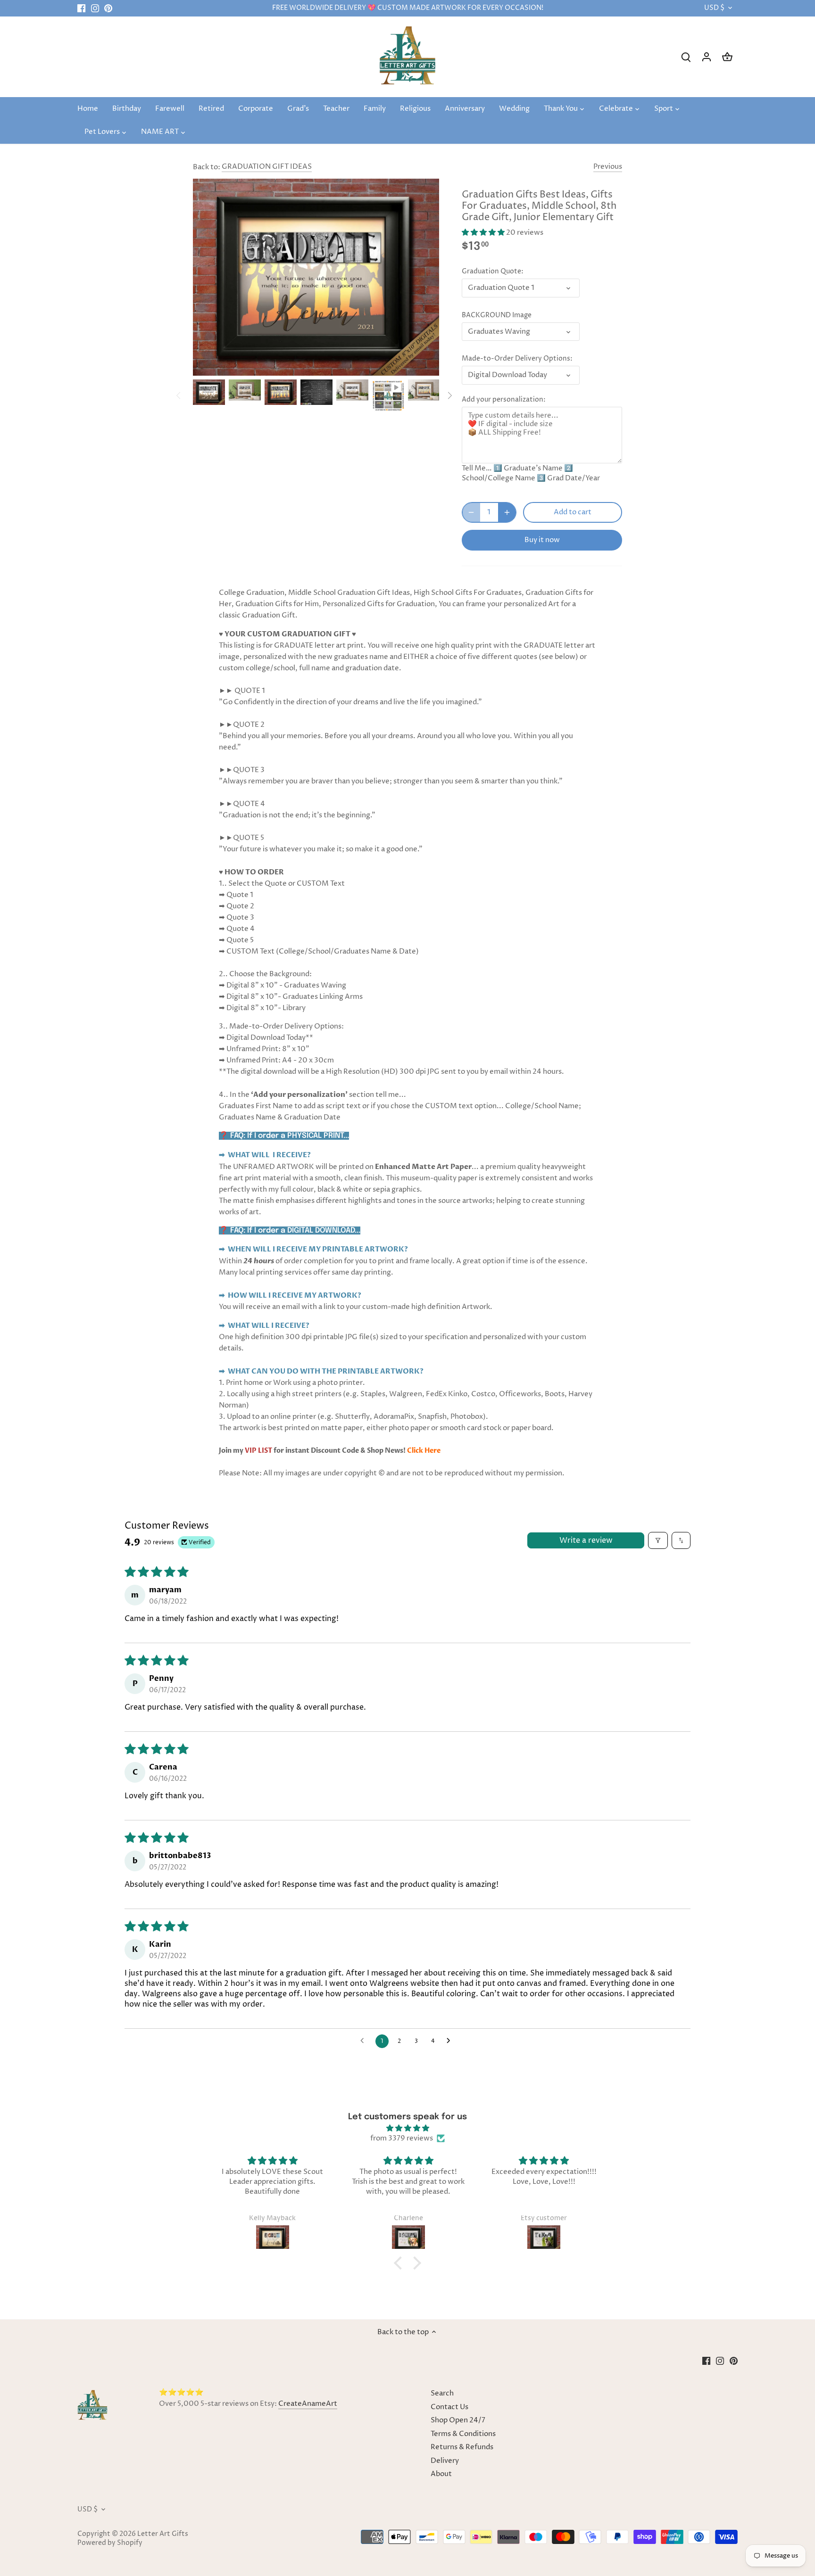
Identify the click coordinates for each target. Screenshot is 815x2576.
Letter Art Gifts (163, 2534)
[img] (407, 2128)
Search (442, 2393)
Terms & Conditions (463, 2434)
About (441, 2474)
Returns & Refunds (462, 2447)
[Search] (686, 57)
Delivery (445, 2461)
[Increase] (507, 512)
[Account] (707, 57)
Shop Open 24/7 (458, 2420)
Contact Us (449, 2407)
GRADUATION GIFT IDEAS (267, 167)
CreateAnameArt (308, 2404)
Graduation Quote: (493, 272)
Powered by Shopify (110, 2543)
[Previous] (179, 395)
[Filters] (658, 1540)
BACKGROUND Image (497, 315)
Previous (608, 167)
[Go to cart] (727, 57)
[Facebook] (81, 8)
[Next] (449, 395)
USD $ (714, 8)
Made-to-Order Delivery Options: (517, 359)
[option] (209, 392)
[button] (484, 233)
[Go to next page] (451, 2041)
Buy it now (542, 540)
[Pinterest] (108, 8)
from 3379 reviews (402, 2138)
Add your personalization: (504, 400)
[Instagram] (95, 8)
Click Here (424, 1451)
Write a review (586, 1540)
